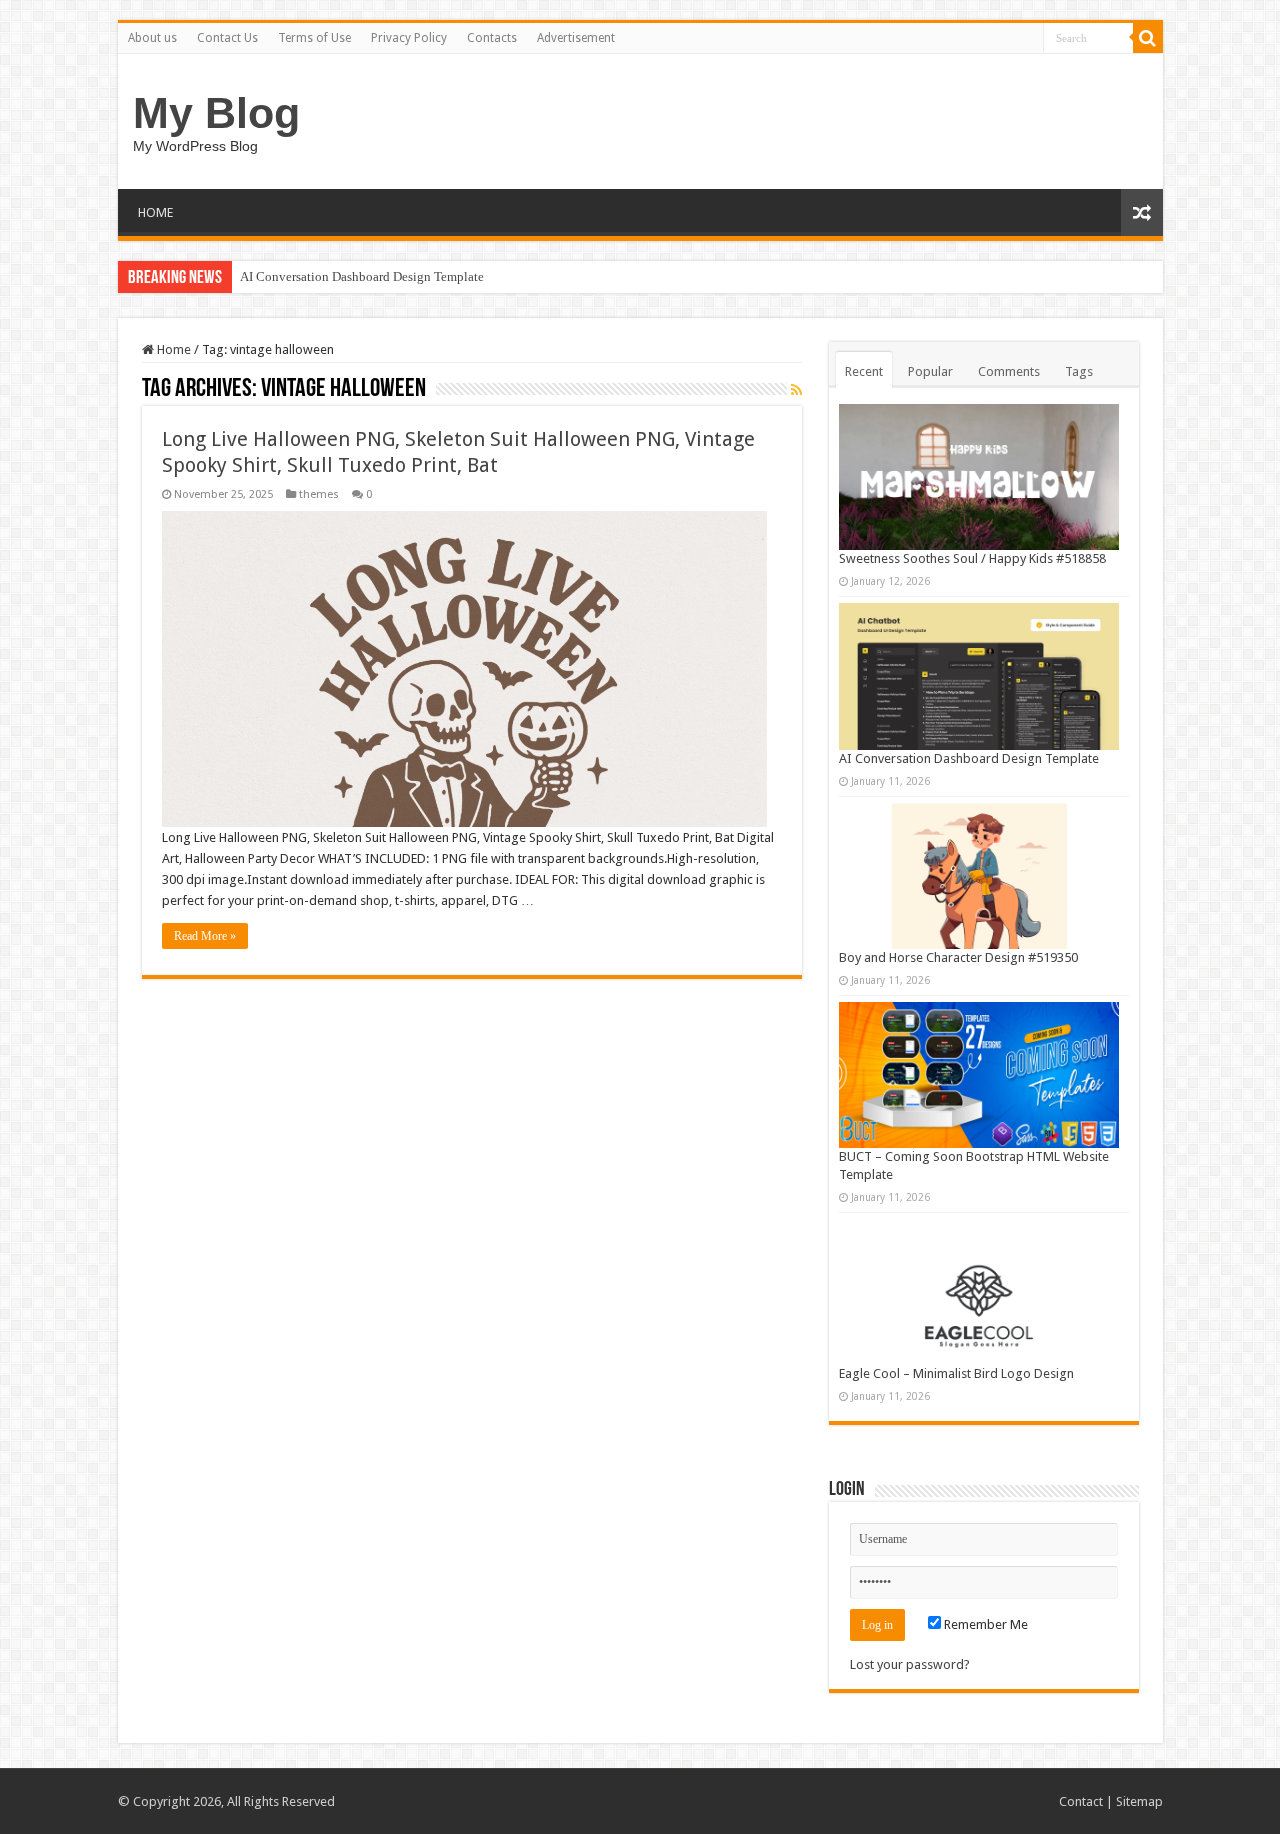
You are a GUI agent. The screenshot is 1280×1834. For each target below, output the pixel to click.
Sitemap (1139, 1801)
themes (319, 494)
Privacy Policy (409, 38)
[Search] (1148, 38)
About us (152, 38)
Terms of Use (314, 38)
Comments (1009, 371)
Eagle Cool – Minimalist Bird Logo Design (956, 1373)
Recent (864, 371)
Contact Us (227, 38)
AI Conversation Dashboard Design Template (362, 276)
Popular (930, 371)
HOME (155, 212)
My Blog (216, 113)
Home (172, 349)
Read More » (205, 936)
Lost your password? (910, 1664)
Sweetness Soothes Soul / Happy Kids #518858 (972, 558)
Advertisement (576, 38)
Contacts (492, 38)
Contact (1081, 1801)
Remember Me (984, 1624)
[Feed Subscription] (796, 390)
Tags (1079, 371)
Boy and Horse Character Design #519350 (958, 957)
